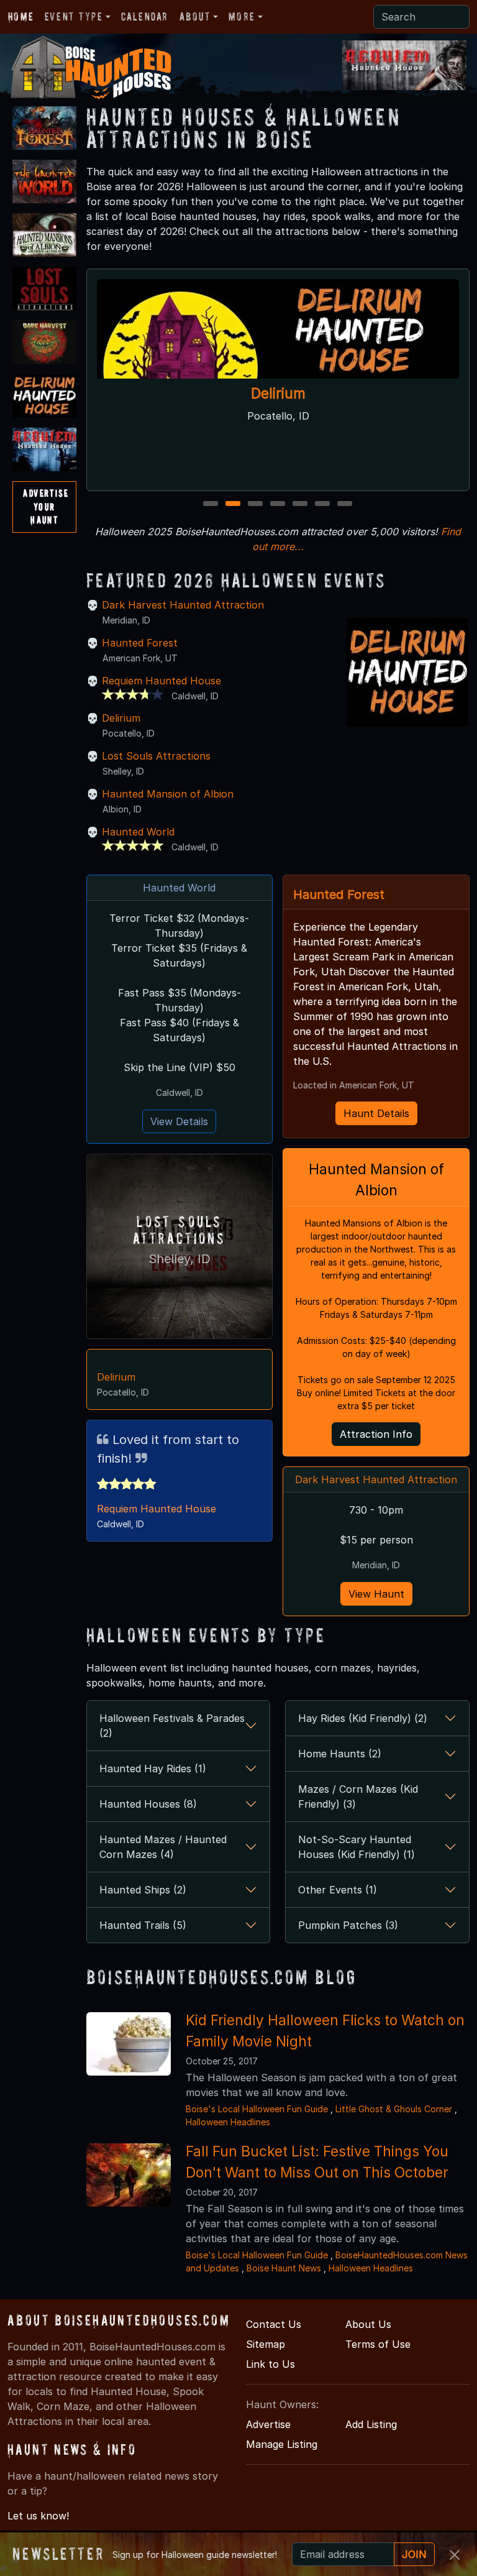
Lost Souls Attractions (156, 756)
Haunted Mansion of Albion (168, 794)
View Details (179, 1121)
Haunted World (138, 832)
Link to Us (270, 2364)
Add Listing (371, 2424)
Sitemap (266, 2344)
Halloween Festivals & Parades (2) (172, 1726)
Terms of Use (378, 2344)
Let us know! (38, 2516)
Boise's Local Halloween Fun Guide (257, 2109)
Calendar (145, 16)
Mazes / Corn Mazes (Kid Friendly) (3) (358, 1796)
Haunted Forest (140, 643)
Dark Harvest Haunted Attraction (183, 605)
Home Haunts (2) (340, 1754)
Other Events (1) (338, 1890)
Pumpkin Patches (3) (348, 1925)
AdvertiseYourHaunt (46, 506)
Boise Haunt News (284, 2268)
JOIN (414, 2554)
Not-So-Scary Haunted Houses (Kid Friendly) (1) (357, 1847)
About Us (368, 2324)
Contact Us (274, 2324)
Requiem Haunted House (161, 681)
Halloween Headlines (228, 2122)
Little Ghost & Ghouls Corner (395, 2109)
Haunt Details (376, 1113)
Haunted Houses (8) (148, 1804)
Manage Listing (282, 2444)
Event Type (74, 16)
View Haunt (376, 1594)
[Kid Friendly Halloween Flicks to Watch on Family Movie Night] (129, 2043)
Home (21, 16)
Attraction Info (376, 1434)
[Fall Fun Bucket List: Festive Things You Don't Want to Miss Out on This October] (129, 2174)
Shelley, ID (179, 1259)
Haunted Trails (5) (143, 1925)
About (195, 16)
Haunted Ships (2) (143, 1890)
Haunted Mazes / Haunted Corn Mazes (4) (163, 1847)
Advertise (268, 2424)
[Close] (455, 2555)
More (242, 16)
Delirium (278, 394)
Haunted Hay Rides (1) (153, 1769)
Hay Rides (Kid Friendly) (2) (363, 1718)
